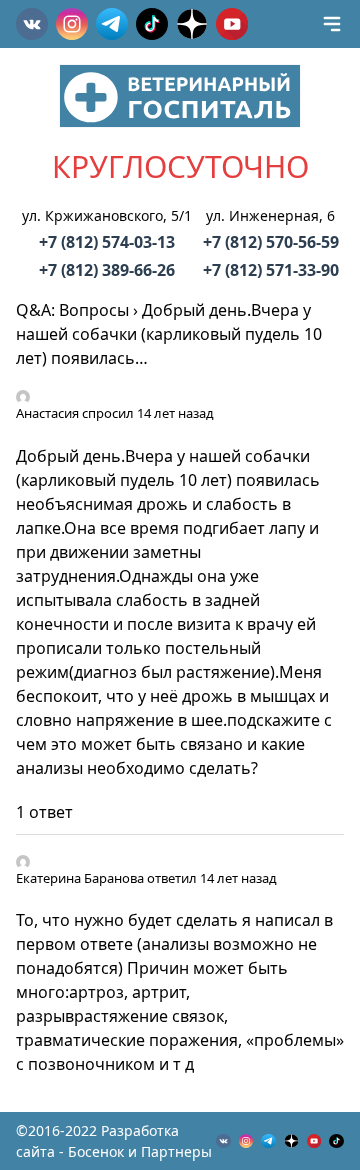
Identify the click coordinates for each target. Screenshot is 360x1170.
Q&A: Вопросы (72, 310)
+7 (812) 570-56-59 (271, 242)
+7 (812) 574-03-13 (107, 242)
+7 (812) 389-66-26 (107, 270)
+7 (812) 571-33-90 (271, 270)
